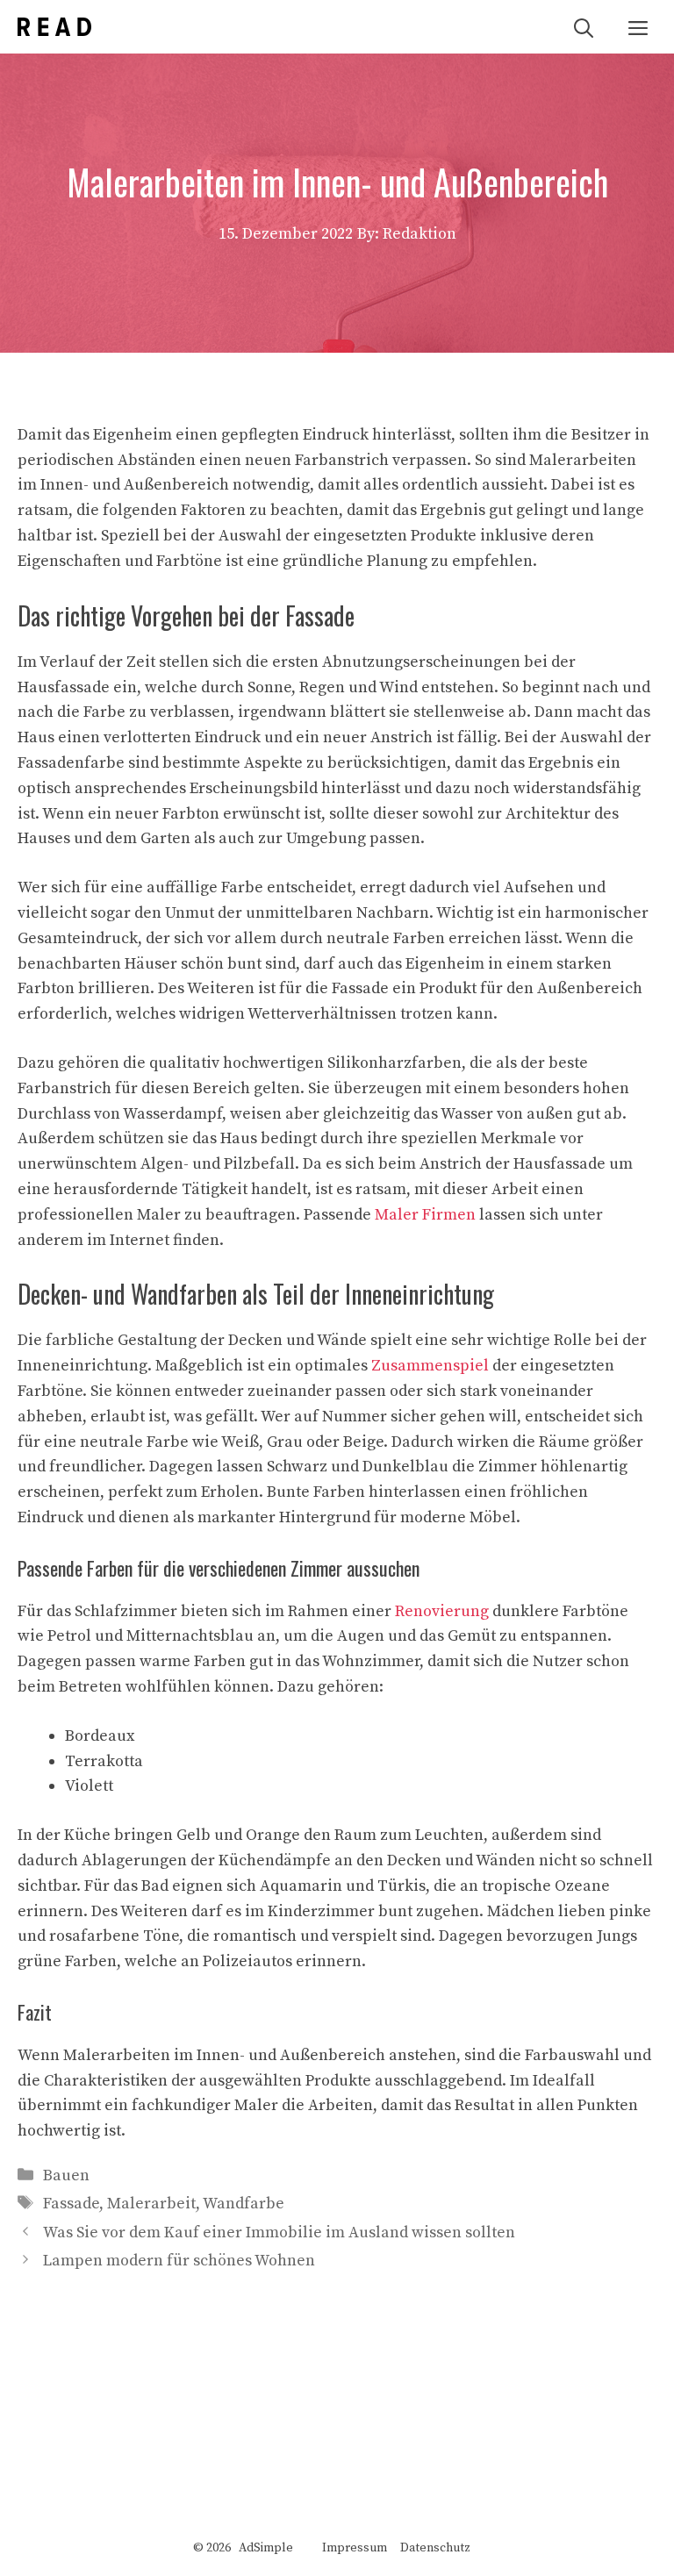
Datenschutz (435, 2548)
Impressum (355, 2548)
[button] (584, 27)
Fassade (71, 2204)
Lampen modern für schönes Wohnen (179, 2261)
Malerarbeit (151, 2204)
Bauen (66, 2175)
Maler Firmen (425, 1215)
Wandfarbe (244, 2204)
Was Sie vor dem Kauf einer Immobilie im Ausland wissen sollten (279, 2233)
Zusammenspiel (430, 1366)
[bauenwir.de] (54, 27)
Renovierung (442, 1611)
